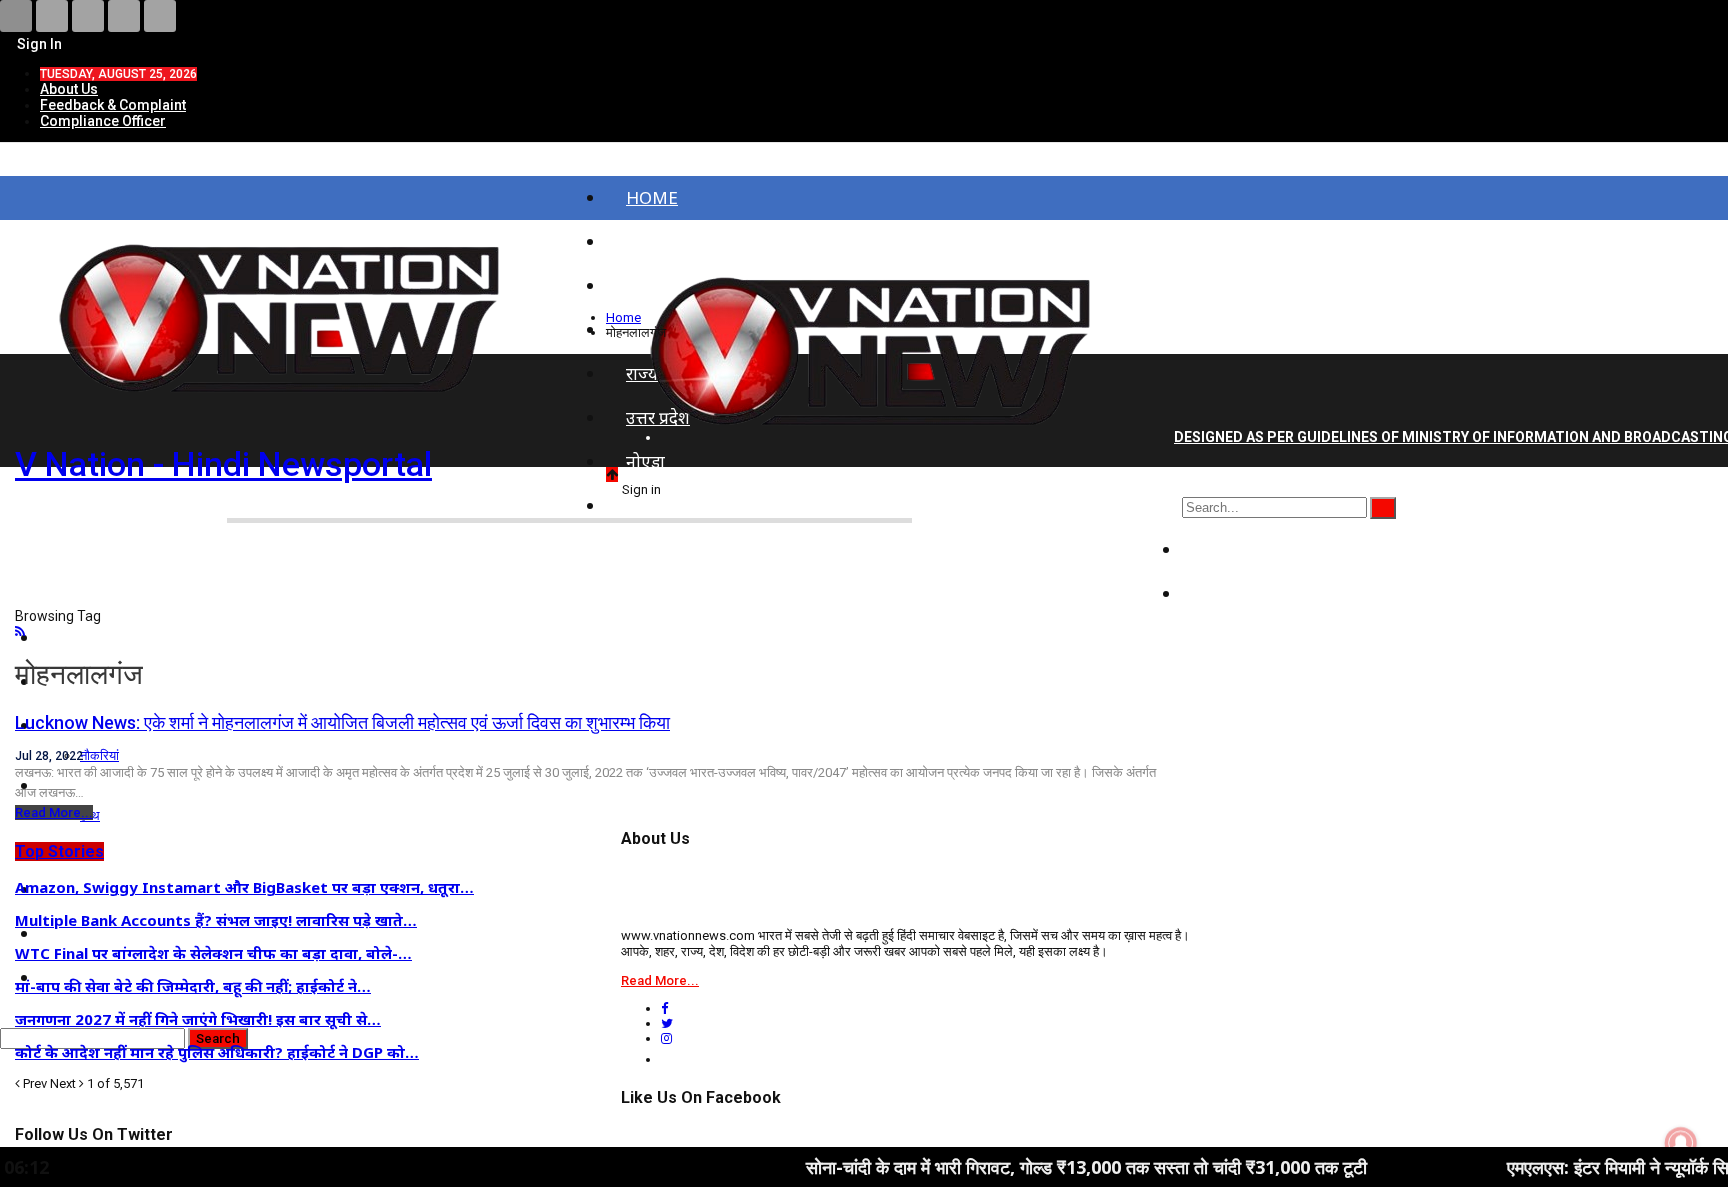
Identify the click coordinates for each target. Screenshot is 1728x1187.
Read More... (54, 812)
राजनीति (1229, 549)
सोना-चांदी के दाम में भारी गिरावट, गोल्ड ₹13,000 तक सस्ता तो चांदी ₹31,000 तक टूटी (1029, 1167)
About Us (69, 89)
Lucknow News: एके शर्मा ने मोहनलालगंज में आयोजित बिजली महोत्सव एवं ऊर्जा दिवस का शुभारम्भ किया (342, 722)
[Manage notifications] (1681, 1143)
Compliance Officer (103, 121)
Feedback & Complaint (113, 105)
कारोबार (1228, 593)
